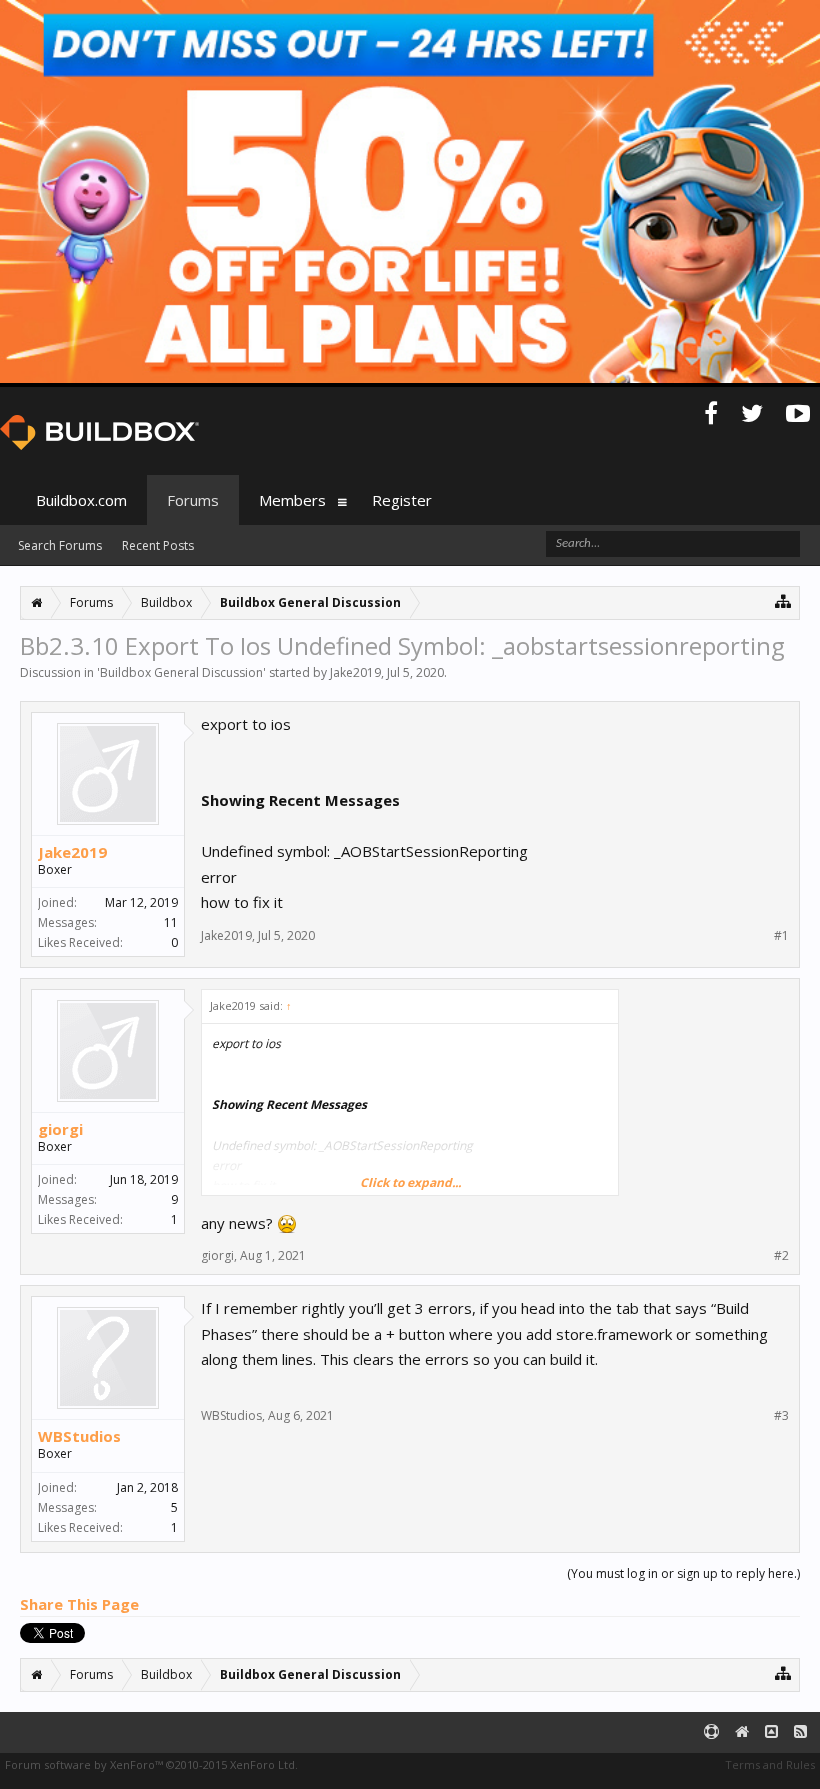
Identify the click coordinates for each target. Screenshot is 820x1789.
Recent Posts (158, 545)
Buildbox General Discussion (181, 672)
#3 (781, 1416)
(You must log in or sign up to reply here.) (683, 1573)
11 (171, 922)
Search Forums (60, 545)
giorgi (60, 1129)
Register (402, 500)
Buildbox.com (81, 500)
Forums (193, 500)
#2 (781, 1256)
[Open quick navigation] (783, 600)
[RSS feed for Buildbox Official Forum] (800, 1732)
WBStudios (79, 1436)
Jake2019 (355, 672)
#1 (781, 936)
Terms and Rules (770, 1764)
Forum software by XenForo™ (151, 1764)
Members (292, 500)
